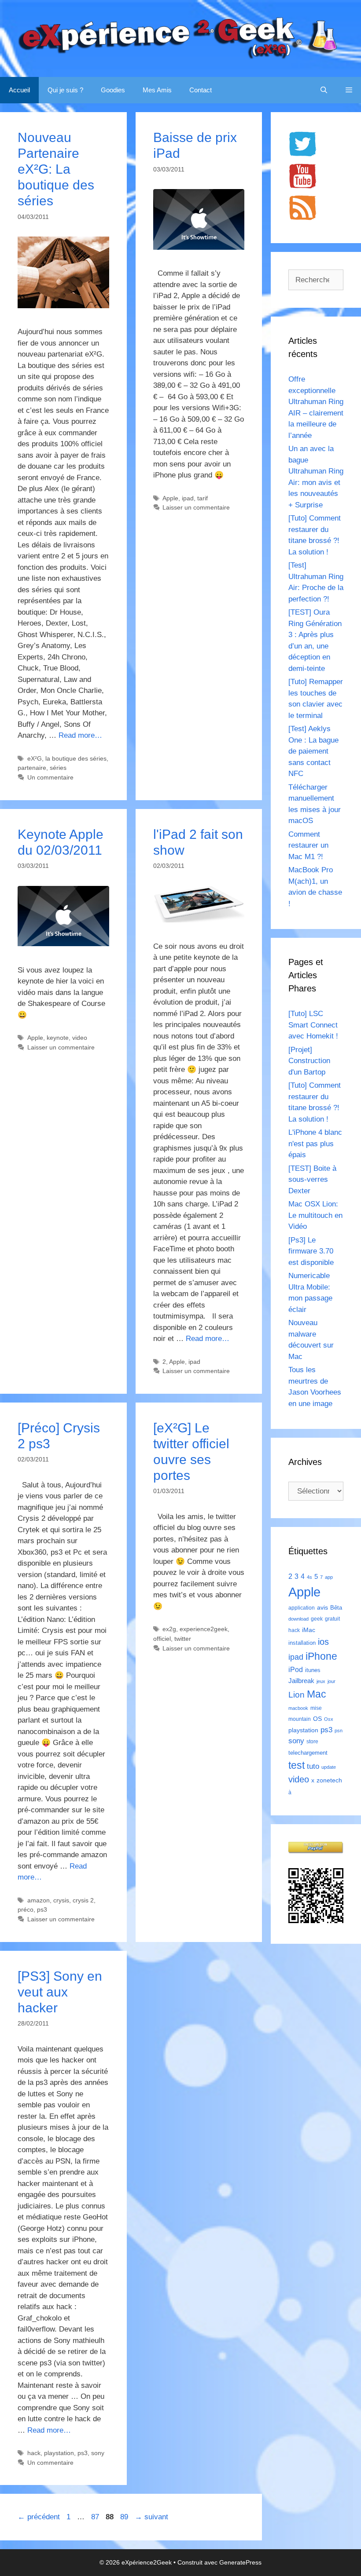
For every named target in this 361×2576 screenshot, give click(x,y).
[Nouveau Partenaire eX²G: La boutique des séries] (63, 306)
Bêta (336, 1608)
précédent (39, 2517)
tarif (203, 498)
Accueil (19, 90)
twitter (183, 1639)
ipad (188, 498)
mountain (300, 1719)
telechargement (308, 1753)
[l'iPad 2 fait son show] (199, 920)
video (80, 1038)
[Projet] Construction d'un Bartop (309, 1061)
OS (317, 1719)
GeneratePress (240, 2562)
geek (317, 1619)
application (302, 1608)
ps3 (42, 1909)
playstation (59, 2453)
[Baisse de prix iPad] (199, 247)
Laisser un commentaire (196, 507)
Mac (317, 1694)
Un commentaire (50, 777)
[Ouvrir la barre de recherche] (324, 90)
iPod (296, 1669)
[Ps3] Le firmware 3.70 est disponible (311, 1251)
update (329, 1767)
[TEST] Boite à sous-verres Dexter (312, 1180)
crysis (61, 1900)
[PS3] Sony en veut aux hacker (60, 1992)
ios (323, 1642)
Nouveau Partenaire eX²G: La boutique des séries (56, 169)
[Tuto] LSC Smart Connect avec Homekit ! (313, 1025)
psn (339, 1731)
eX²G (35, 758)
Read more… (80, 735)
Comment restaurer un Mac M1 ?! (308, 845)
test (297, 1765)
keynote (58, 1038)
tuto (313, 1766)
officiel (162, 1639)
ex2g (169, 1629)
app (329, 1577)
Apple (170, 498)
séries (58, 768)
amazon (39, 1900)
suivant (151, 2517)
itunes (313, 1670)
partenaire (32, 768)
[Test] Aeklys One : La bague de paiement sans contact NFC (313, 751)
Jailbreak (301, 1681)
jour (332, 1681)
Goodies (113, 90)
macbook (298, 1708)
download (298, 1619)
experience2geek (204, 1629)
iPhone (321, 1656)
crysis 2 (83, 1900)
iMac (309, 1630)
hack (34, 2453)
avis (322, 1607)
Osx (329, 1719)
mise (316, 1708)
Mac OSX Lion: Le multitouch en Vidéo (315, 1215)
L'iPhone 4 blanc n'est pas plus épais (315, 1144)
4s (309, 1577)
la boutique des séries (76, 758)
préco (26, 1909)
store (312, 1742)
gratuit (332, 1619)
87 (96, 2517)
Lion (297, 1694)
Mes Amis (157, 90)
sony (98, 2453)
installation (302, 1643)
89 (125, 2517)
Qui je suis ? (65, 90)
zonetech (329, 1780)
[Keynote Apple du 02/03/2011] (63, 944)
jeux (321, 1681)
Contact (201, 90)
